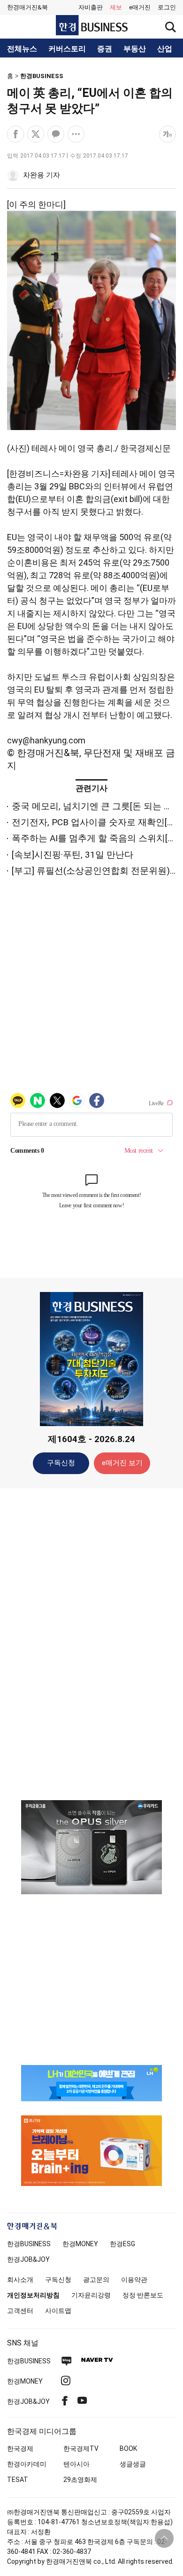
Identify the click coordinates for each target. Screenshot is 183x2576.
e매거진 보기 (122, 1463)
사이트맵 (58, 2311)
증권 (105, 49)
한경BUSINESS (42, 76)
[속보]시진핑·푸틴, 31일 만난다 (72, 855)
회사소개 (20, 2280)
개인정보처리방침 (33, 2295)
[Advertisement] (91, 1643)
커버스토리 (67, 49)
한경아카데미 (27, 2464)
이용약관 (134, 2280)
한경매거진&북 (27, 7)
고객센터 (20, 2311)
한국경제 (20, 2448)
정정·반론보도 (143, 2295)
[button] (167, 8)
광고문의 (96, 2280)
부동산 (135, 49)
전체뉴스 (22, 49)
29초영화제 (80, 2480)
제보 (116, 7)
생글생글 (133, 2464)
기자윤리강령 (91, 2295)
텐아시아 (76, 2464)
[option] (91, 1847)
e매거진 (140, 7)
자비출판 (91, 7)
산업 (165, 49)
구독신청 (61, 1463)
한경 (29, 2244)
